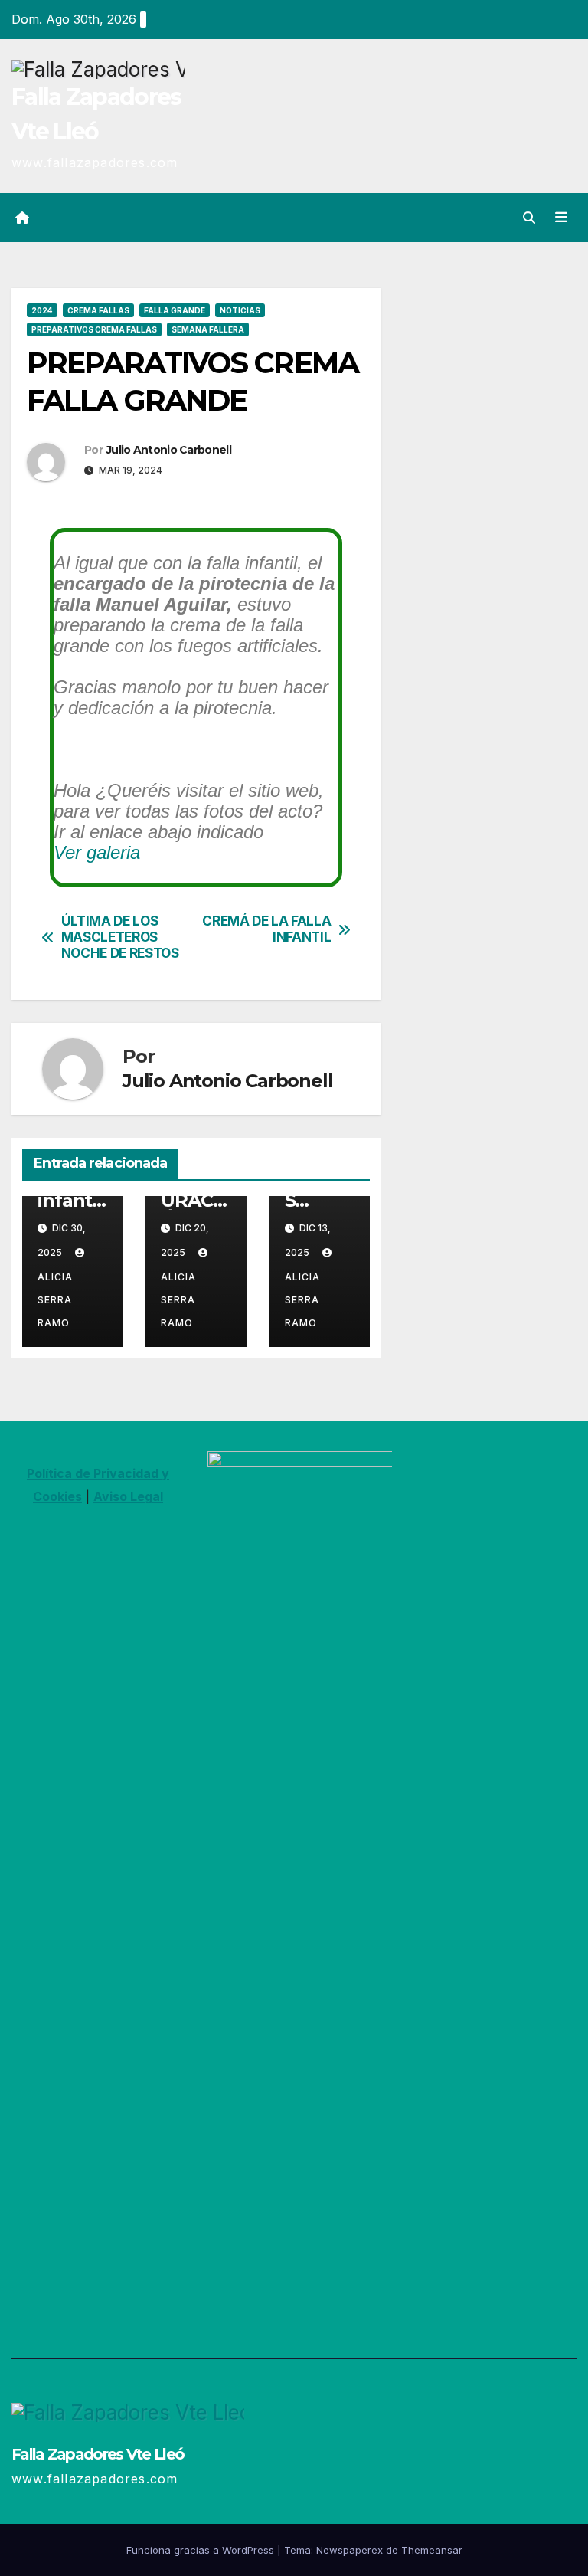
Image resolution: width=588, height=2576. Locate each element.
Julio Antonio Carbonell (169, 450)
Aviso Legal (128, 1496)
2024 (42, 310)
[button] (529, 218)
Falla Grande (175, 310)
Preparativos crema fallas (94, 329)
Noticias (240, 310)
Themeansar (432, 2550)
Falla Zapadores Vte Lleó (98, 2454)
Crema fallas (98, 310)
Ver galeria (97, 852)
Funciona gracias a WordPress (202, 2550)
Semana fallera (208, 329)
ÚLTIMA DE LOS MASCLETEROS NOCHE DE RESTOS (120, 937)
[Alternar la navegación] (561, 217)
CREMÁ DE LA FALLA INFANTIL (266, 929)
